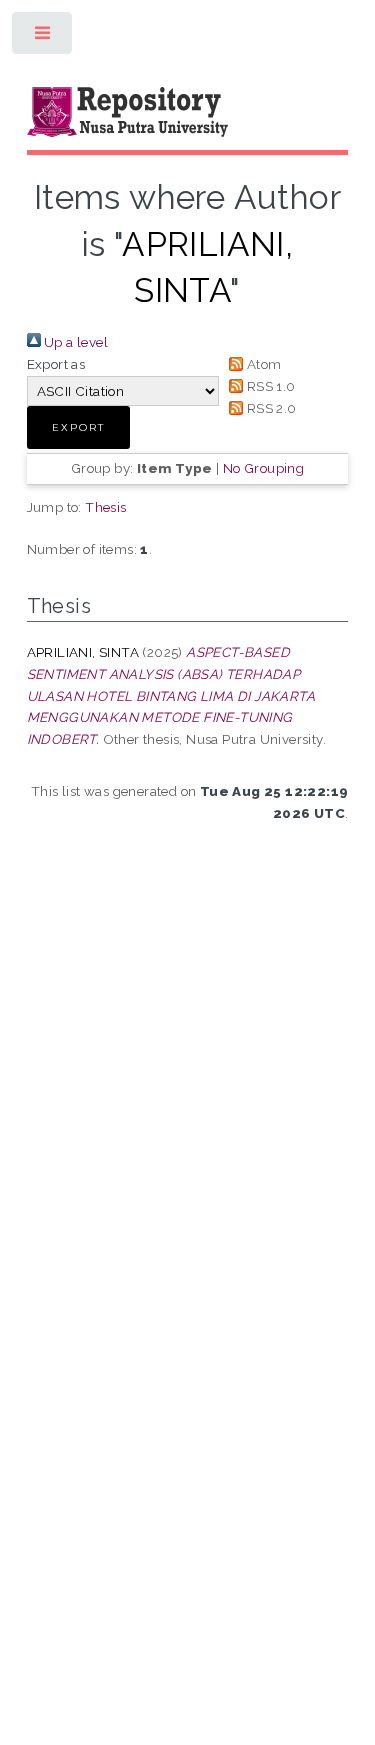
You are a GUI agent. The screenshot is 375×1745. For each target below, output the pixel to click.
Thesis (105, 507)
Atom (262, 364)
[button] (78, 427)
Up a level (74, 342)
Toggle (43, 37)
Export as (56, 364)
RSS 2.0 (269, 408)
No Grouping (263, 468)
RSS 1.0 (269, 386)
